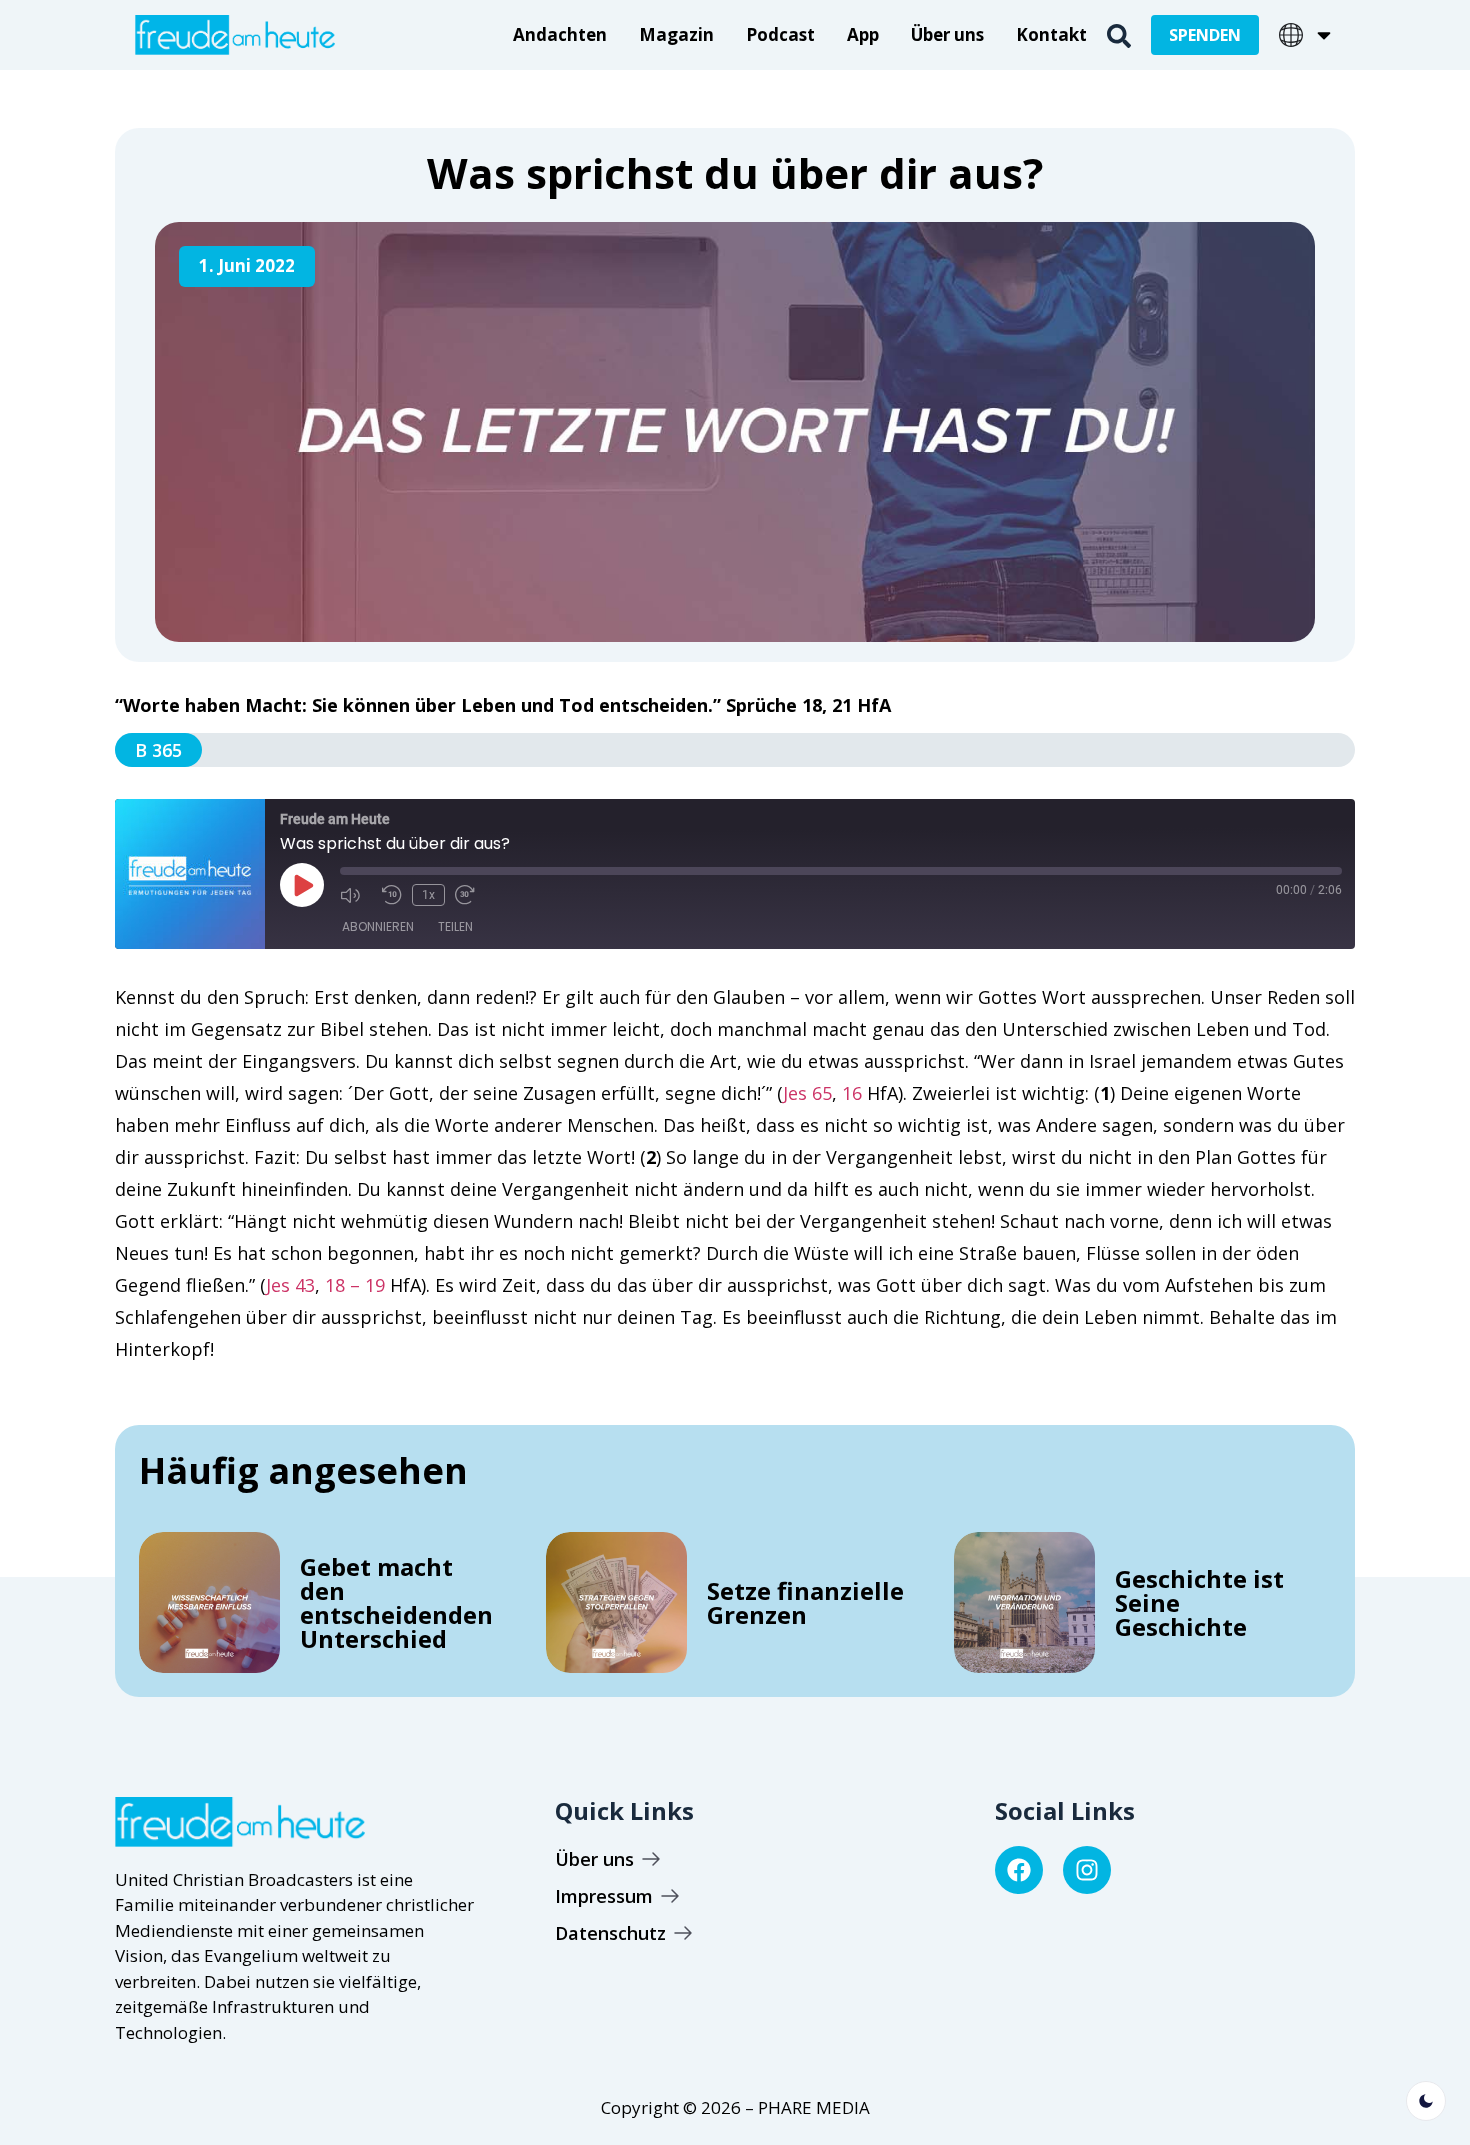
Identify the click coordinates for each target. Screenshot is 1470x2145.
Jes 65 (807, 1093)
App (863, 34)
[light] (1426, 2101)
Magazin (676, 34)
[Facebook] (1019, 1870)
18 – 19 (355, 1285)
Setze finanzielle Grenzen (805, 1602)
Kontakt (1051, 34)
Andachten (560, 34)
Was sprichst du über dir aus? (735, 172)
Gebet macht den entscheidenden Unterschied (396, 1602)
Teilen (455, 926)
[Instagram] (1087, 1870)
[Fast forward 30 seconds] (471, 895)
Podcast (780, 34)
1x (428, 895)
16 (852, 1093)
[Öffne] (1324, 35)
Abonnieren (378, 926)
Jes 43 (290, 1285)
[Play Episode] (302, 885)
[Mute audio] (356, 895)
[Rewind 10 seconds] (392, 895)
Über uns (947, 34)
